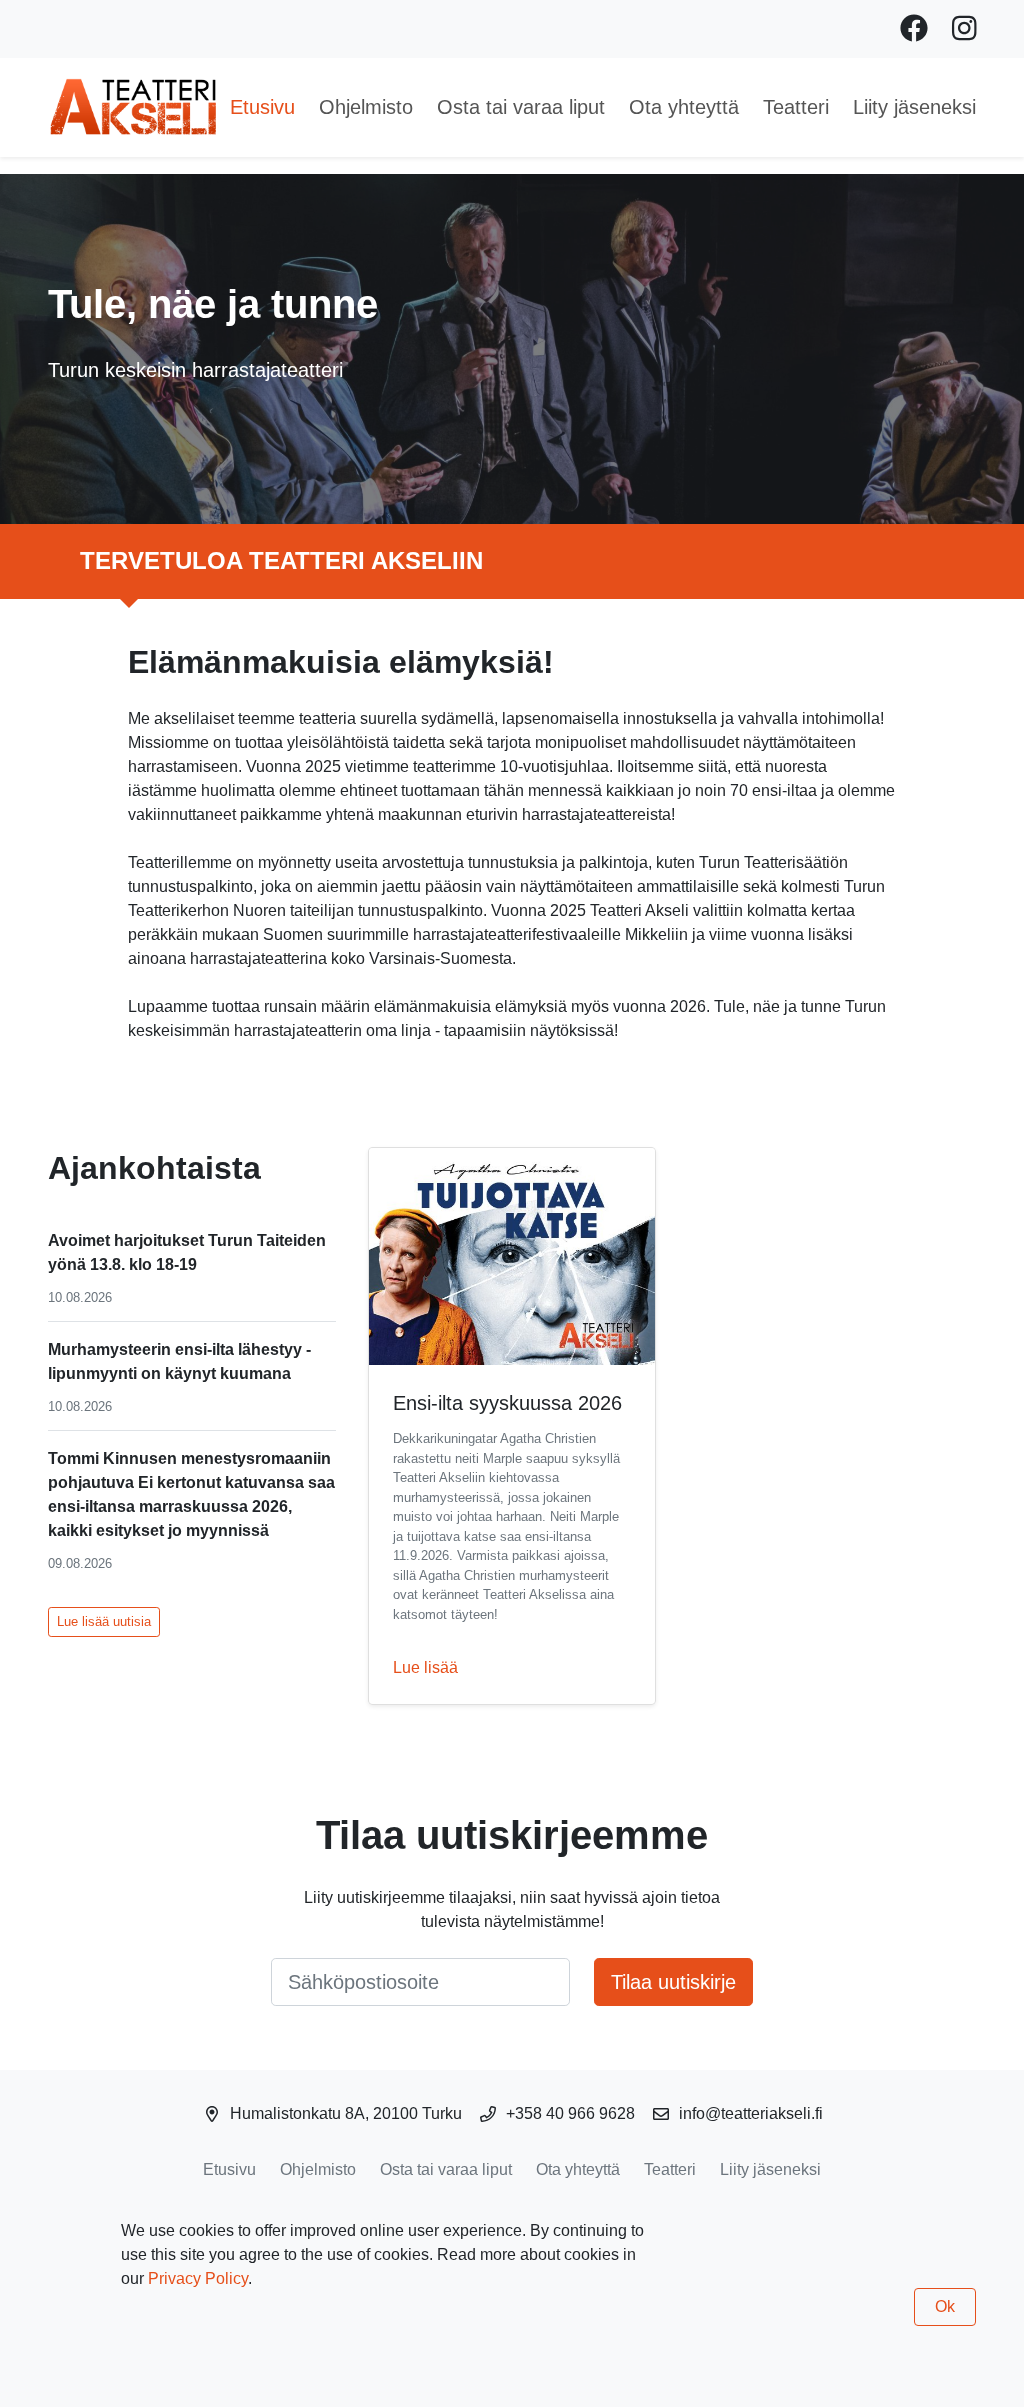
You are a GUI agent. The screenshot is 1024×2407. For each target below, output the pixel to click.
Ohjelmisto (366, 107)
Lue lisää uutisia (104, 1621)
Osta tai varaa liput (521, 107)
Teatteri (796, 107)
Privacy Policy (198, 2278)
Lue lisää (425, 1667)
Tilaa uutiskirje (673, 1982)
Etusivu (262, 107)
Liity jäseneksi (914, 107)
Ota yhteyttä (684, 107)
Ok (945, 2306)
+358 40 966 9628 (570, 2113)
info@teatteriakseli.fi (751, 2113)
